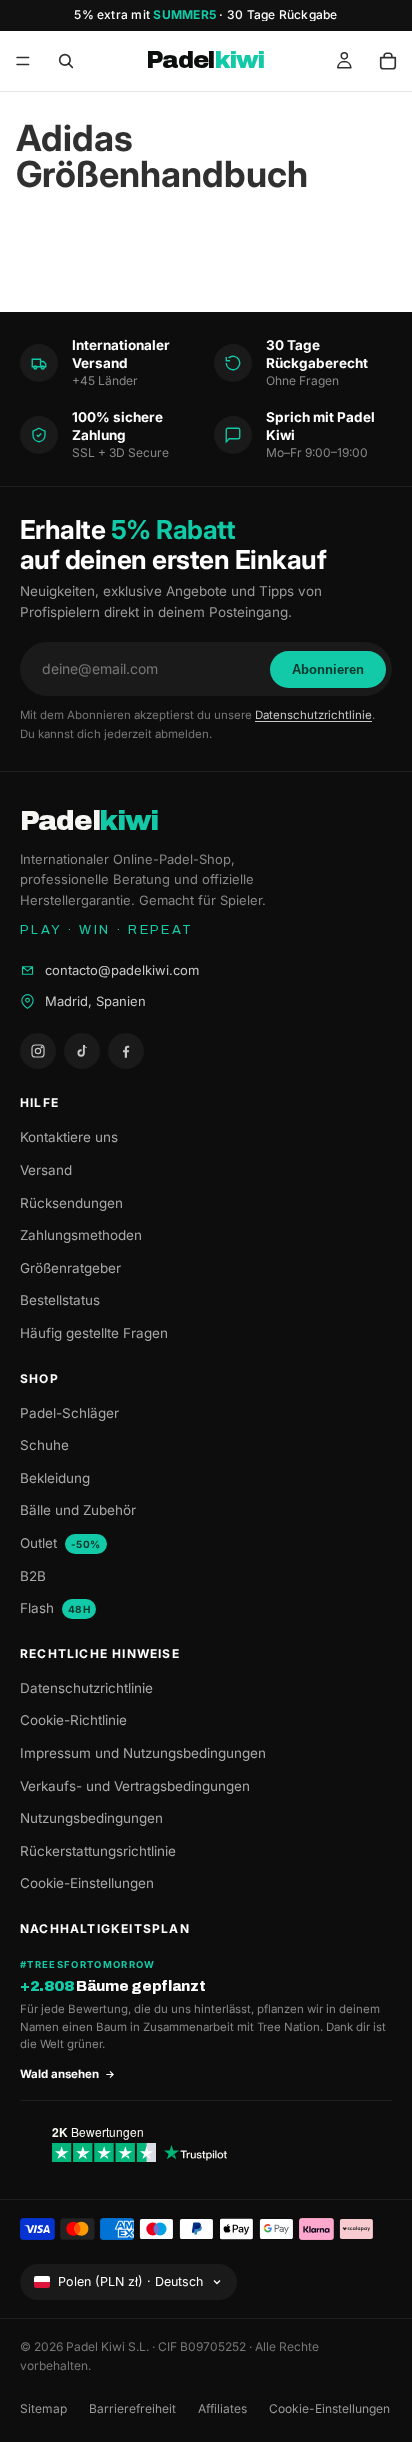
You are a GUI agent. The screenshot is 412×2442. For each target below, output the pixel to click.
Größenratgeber (70, 1268)
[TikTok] (82, 1051)
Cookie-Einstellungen (87, 1883)
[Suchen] (66, 61)
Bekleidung (55, 1478)
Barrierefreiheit (132, 2408)
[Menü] (23, 61)
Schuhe (44, 1445)
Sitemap (43, 2408)
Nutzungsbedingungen (91, 1818)
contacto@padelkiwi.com (122, 970)
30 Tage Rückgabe (282, 14)
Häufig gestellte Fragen (94, 1333)
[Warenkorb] (388, 61)
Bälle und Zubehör (78, 1510)
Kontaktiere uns (69, 1137)
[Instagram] (38, 1051)
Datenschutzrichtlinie (313, 715)
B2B (33, 1576)
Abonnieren (328, 669)
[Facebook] (126, 1051)
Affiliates (222, 2408)
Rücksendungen (71, 1203)
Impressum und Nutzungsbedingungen (143, 1753)
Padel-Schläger (69, 1413)
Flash (55, 1608)
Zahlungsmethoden (81, 1235)
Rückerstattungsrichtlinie (98, 1851)
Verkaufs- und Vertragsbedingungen (135, 1786)
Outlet (60, 1543)
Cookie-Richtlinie (73, 1720)
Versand (46, 1170)
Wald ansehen (59, 2074)
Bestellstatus (60, 1300)
